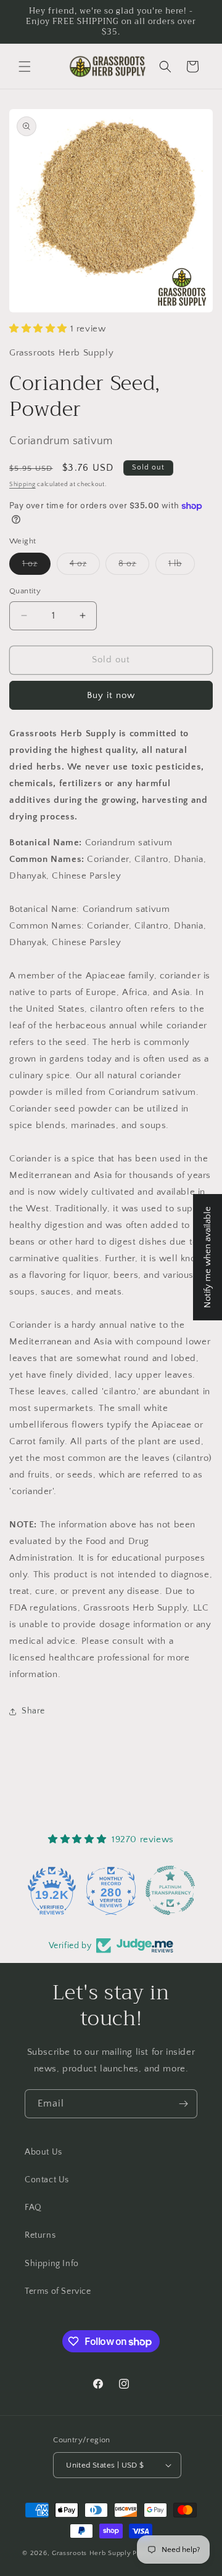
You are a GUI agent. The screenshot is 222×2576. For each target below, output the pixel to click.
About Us (43, 2152)
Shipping (23, 485)
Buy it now (111, 695)
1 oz (36, 567)
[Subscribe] (183, 2104)
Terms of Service (58, 2291)
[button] (25, 67)
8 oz (134, 567)
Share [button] (33, 1711)
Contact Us (47, 2180)
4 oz (85, 567)
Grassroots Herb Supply (91, 2553)
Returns (40, 2235)
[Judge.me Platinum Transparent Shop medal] (170, 1890)
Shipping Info (52, 2264)
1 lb (182, 567)
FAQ (33, 2208)
